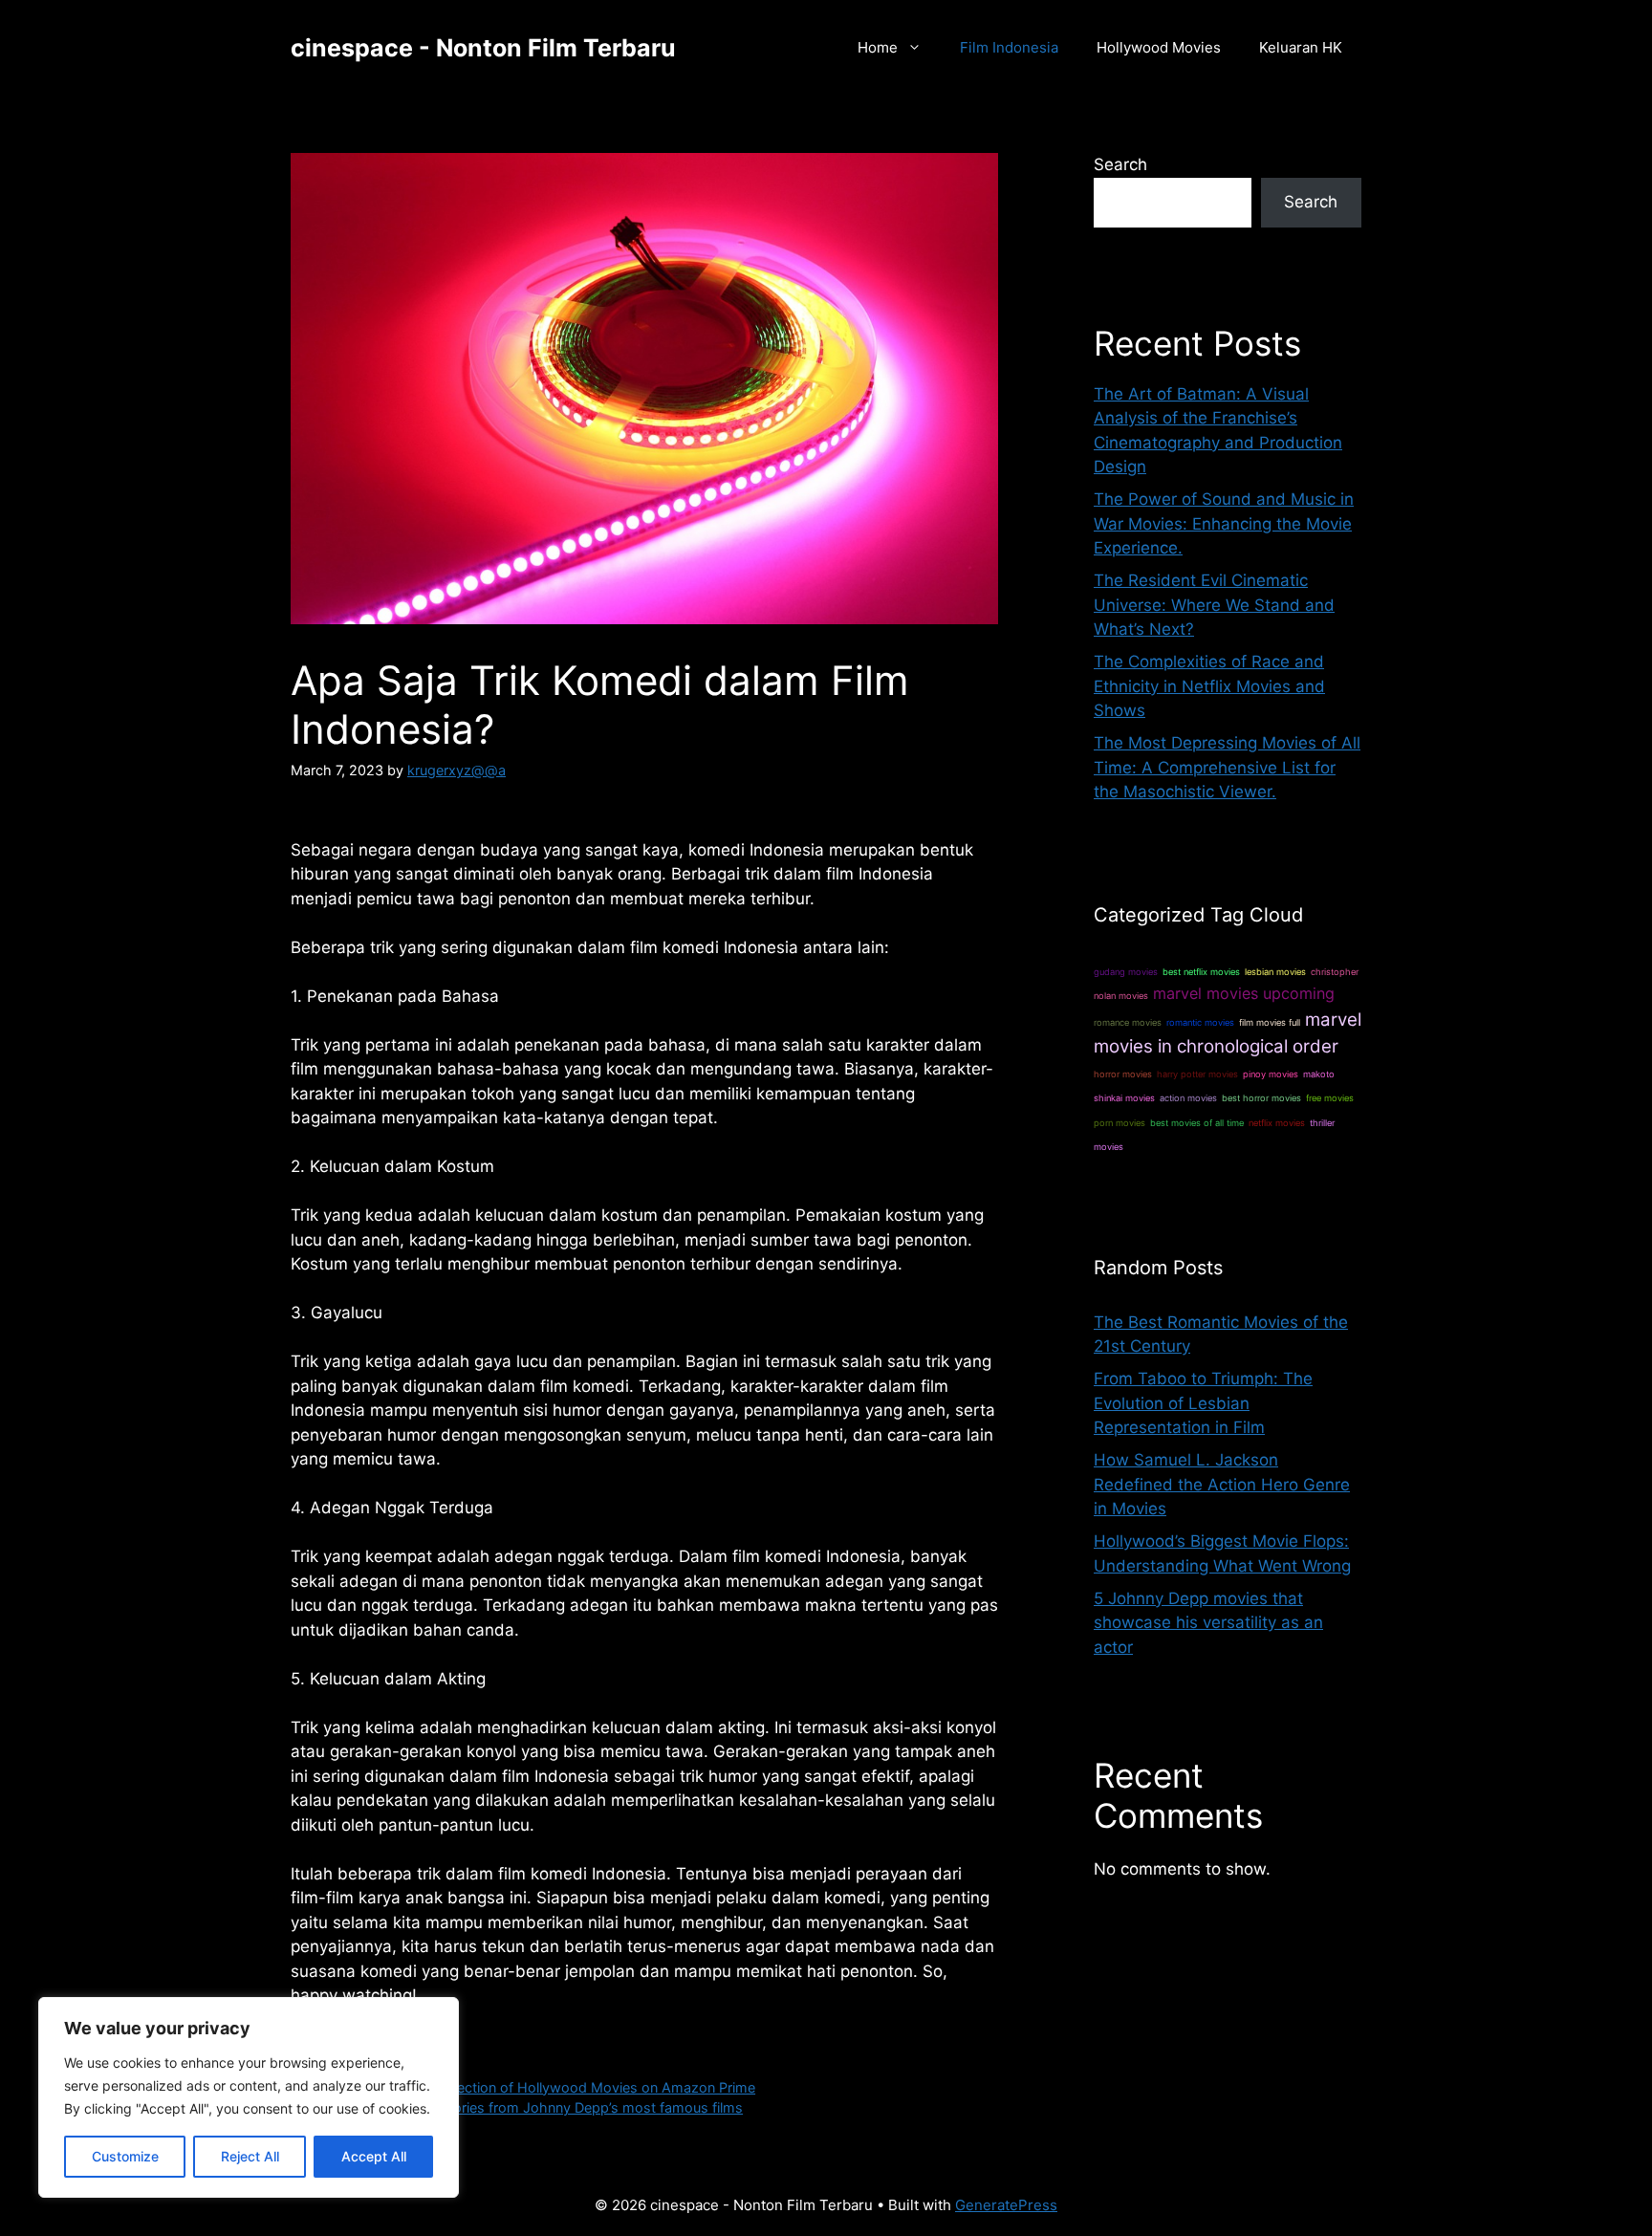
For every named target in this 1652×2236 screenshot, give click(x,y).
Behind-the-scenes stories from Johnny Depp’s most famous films (528, 2107)
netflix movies (1277, 1123)
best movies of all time (1197, 1123)
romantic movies (1200, 1022)
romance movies (1128, 1022)
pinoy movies (1271, 1074)
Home (878, 47)
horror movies (1123, 1074)
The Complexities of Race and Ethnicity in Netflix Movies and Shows (1209, 686)
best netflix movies (1201, 972)
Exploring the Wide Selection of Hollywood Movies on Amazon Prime (534, 2087)
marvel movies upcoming (1244, 993)
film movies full (1270, 1022)
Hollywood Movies (1159, 47)
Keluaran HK (1301, 47)
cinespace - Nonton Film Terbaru (483, 48)
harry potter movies (1197, 1074)
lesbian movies (1275, 972)
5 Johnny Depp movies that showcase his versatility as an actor (1208, 1623)
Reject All (250, 2156)
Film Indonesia (1009, 47)
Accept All (374, 2156)
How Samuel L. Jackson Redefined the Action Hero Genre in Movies (1222, 1484)
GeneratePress (1006, 2205)
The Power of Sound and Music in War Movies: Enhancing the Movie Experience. (1224, 523)
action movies (1188, 1098)
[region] (249, 2097)
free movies (1330, 1098)
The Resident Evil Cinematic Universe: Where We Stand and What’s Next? (1214, 605)
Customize (125, 2156)
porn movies (1119, 1123)
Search (1120, 164)
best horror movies (1261, 1098)
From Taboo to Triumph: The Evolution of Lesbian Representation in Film (1203, 1403)
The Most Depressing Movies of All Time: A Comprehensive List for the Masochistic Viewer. (1227, 767)
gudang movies (1126, 972)
